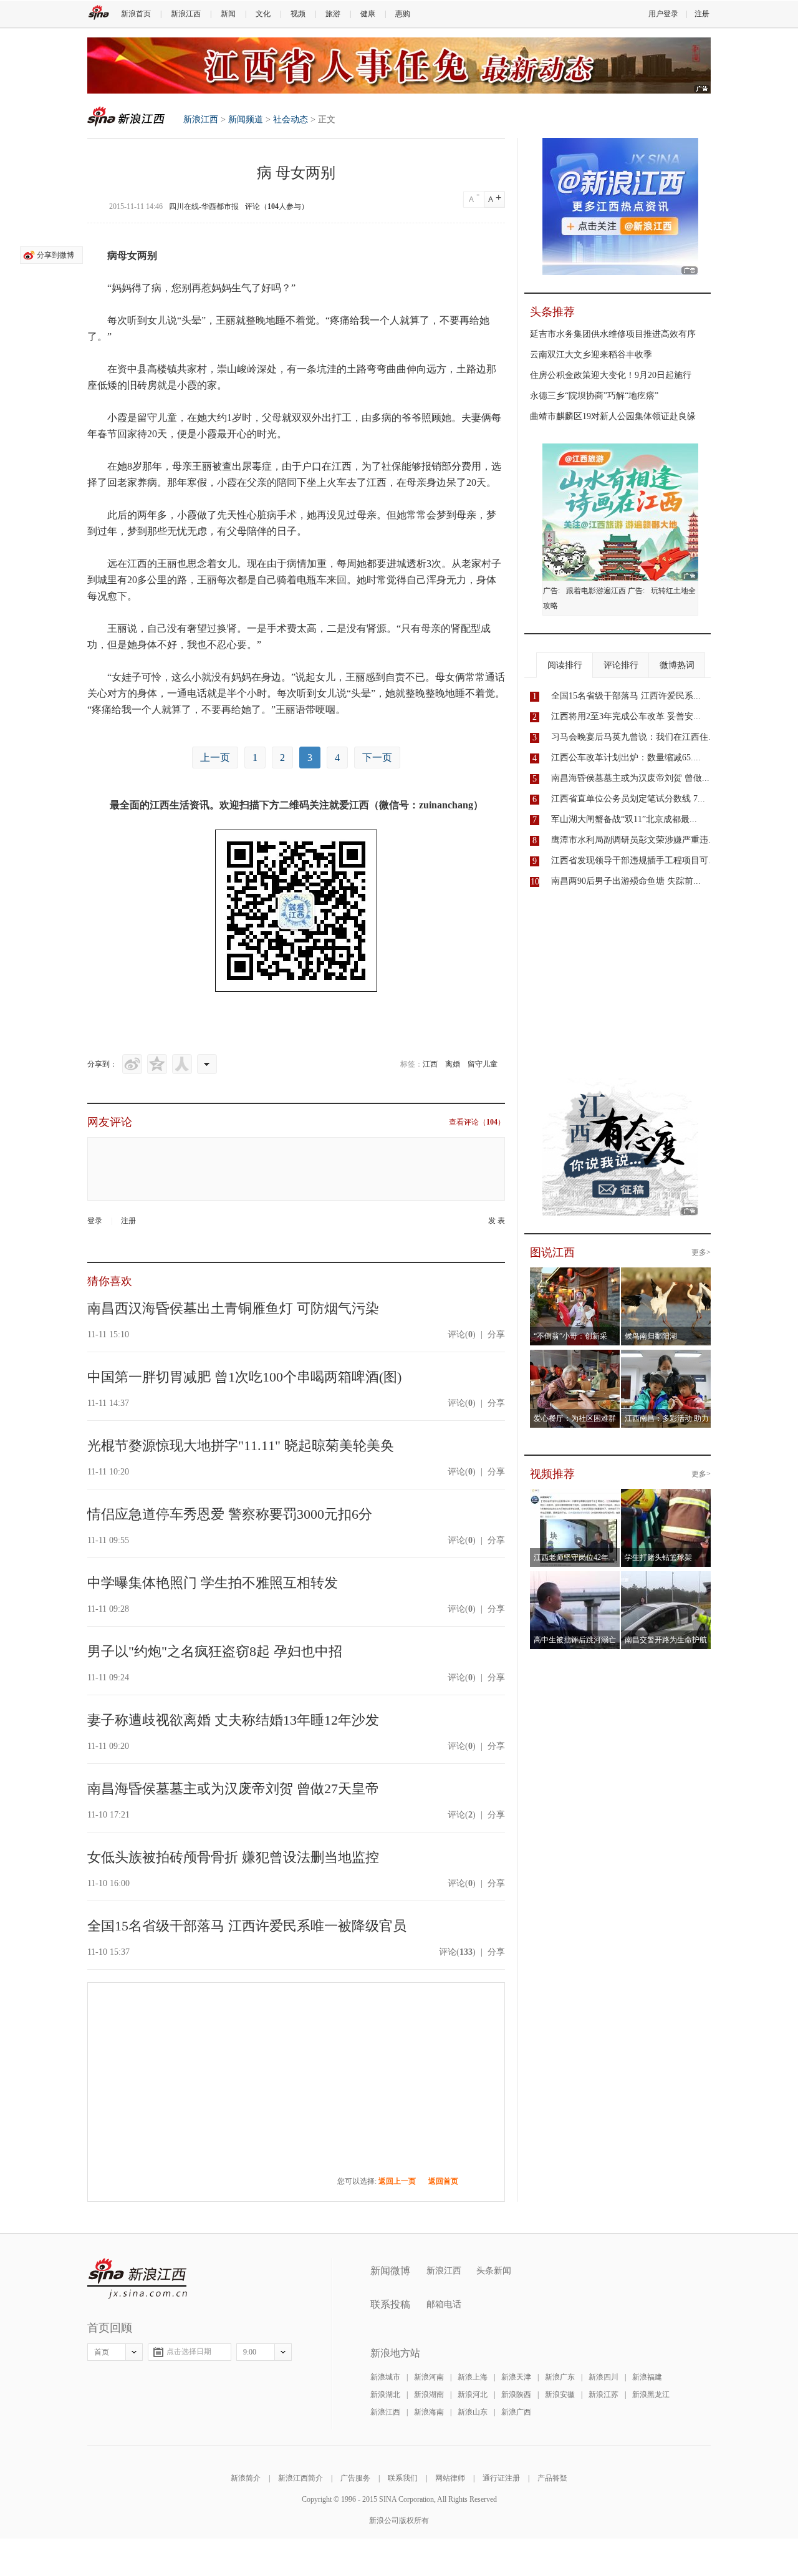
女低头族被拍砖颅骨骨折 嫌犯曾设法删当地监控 (233, 1857)
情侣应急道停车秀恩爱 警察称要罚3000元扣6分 (230, 1514)
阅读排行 (565, 665)
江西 (430, 1064)
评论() (462, 1334)
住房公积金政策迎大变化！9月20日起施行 (611, 375)
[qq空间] (157, 1064)
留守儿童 (483, 1064)
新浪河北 (473, 2394)
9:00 (250, 2352)
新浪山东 (473, 2412)
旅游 (333, 14)
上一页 (215, 758)
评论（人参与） (277, 206)
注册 (702, 14)
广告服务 (355, 2478)
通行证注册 (501, 2478)
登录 (95, 1221)
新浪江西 (186, 14)
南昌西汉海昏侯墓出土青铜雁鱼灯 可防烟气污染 (233, 1308)
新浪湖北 (385, 2394)
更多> (701, 1252)
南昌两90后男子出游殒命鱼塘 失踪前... (626, 881)
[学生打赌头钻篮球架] (666, 1496)
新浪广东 (560, 2377)
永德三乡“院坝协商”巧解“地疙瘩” (594, 396)
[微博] (132, 1064)
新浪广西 (516, 2412)
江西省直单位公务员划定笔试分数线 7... (628, 799)
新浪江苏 (603, 2394)
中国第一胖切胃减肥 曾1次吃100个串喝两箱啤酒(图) (244, 1377)
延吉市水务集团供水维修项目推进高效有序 (613, 334)
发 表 (497, 1221)
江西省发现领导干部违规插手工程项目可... (633, 860)
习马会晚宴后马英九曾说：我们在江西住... (633, 737)
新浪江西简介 (300, 2478)
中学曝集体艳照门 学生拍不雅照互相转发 (213, 1583)
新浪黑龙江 (651, 2394)
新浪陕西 (516, 2394)
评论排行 (621, 665)
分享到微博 (55, 255)
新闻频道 (246, 119)
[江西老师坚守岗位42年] (575, 1496)
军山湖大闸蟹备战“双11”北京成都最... (624, 819)
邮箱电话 (444, 2304)
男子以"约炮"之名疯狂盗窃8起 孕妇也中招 (215, 1651)
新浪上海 (473, 2377)
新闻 (228, 14)
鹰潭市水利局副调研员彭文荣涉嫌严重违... (633, 840)
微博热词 (677, 665)
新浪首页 (136, 14)
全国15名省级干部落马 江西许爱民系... (626, 696)
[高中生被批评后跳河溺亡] (575, 1579)
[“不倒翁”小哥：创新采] (575, 1275)
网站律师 (450, 2478)
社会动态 (291, 119)
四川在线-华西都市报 (204, 206)
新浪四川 (603, 2377)
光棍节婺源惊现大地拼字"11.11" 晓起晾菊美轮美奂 (241, 1445)
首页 (102, 2352)
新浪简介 (246, 2478)
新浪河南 (429, 2377)
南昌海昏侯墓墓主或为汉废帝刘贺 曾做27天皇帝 (233, 1789)
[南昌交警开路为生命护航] (666, 1579)
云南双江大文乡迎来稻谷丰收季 (591, 355)
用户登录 (663, 14)
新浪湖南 (429, 2394)
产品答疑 (552, 2478)
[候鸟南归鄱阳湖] (666, 1275)
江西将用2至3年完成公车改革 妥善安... (626, 716)
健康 (368, 14)
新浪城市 (385, 2377)
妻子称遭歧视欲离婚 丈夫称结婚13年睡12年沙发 (233, 1720)
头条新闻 (494, 2271)
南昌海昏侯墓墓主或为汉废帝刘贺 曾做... (630, 778)
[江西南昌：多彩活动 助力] (666, 1357)
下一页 (377, 758)
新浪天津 (516, 2377)
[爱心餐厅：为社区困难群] (575, 1357)
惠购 (403, 14)
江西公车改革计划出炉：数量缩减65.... (626, 758)
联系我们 (403, 2478)
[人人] (182, 1064)
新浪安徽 (560, 2394)
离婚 (453, 1064)
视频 (298, 14)
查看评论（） (477, 1122)
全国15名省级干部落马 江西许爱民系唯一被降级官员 (247, 1926)
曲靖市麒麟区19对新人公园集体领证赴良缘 (613, 416)
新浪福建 (647, 2377)
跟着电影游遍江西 (596, 591)
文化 (263, 14)
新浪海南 (429, 2412)
